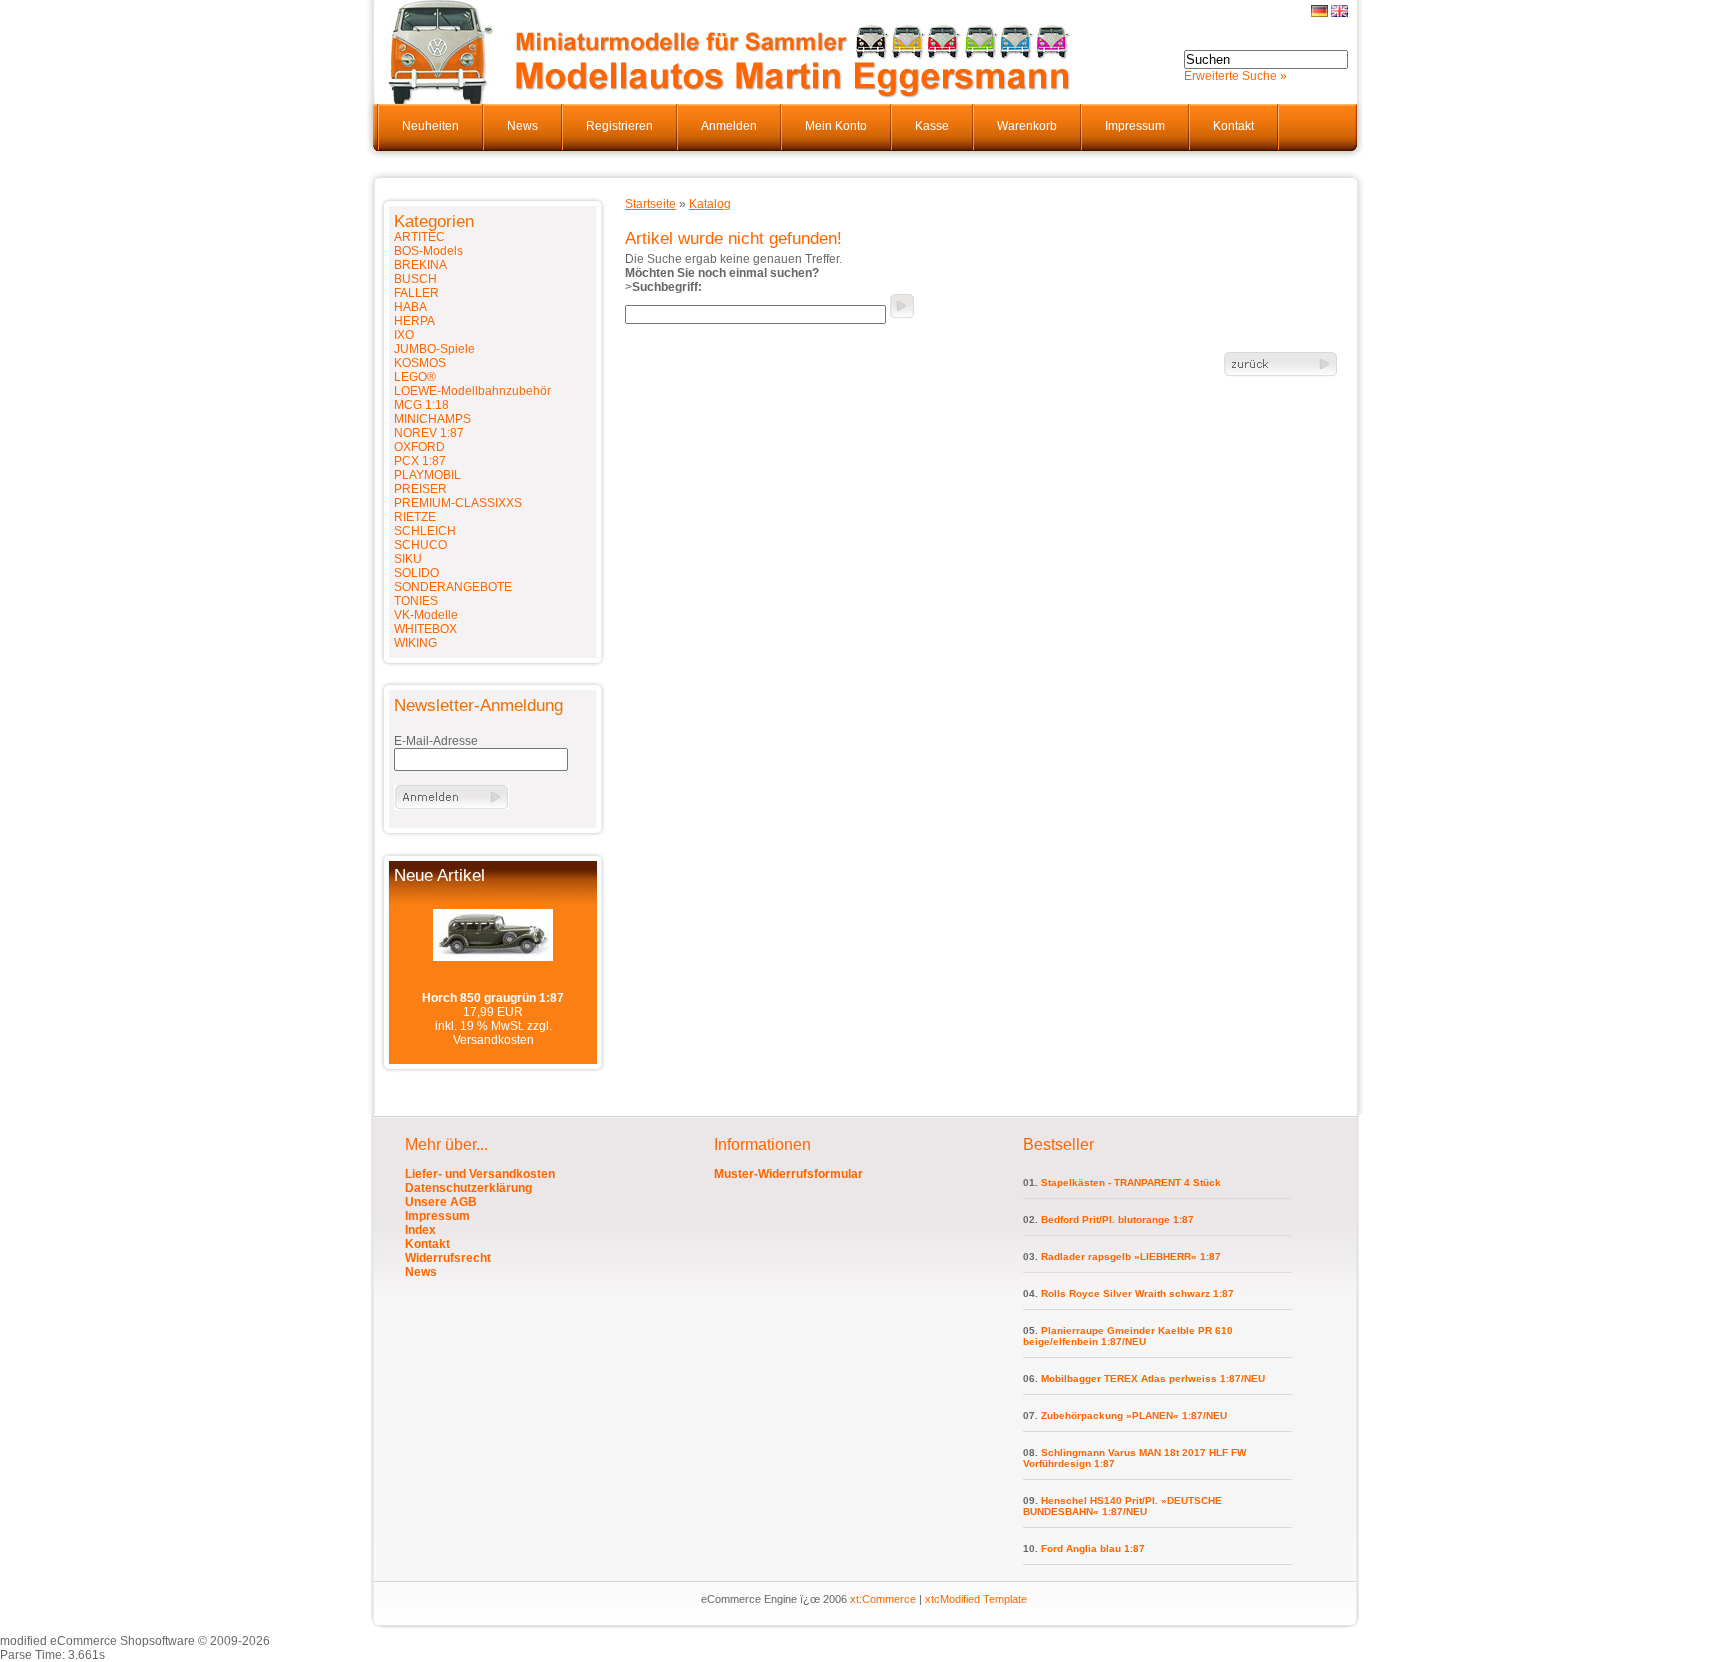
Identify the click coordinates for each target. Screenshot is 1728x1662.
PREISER (420, 489)
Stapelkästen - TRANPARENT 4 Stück (1131, 1182)
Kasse (932, 126)
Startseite (650, 204)
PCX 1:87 (420, 461)
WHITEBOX (425, 629)
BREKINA (420, 265)
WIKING (415, 643)
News (522, 126)
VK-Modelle (426, 615)
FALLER (416, 293)
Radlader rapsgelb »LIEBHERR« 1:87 (1131, 1256)
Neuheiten (430, 126)
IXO (404, 335)
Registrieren (619, 126)
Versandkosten (493, 1040)
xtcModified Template (976, 1599)
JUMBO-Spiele (434, 349)
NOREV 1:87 (429, 433)
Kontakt (1233, 126)
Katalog (710, 204)
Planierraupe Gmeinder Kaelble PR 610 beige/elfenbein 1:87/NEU (1128, 1336)
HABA (410, 307)
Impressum (1135, 126)
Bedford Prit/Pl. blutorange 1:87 (1117, 1219)
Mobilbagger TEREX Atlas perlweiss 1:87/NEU (1153, 1378)
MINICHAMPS (432, 419)
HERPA (414, 321)
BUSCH (415, 279)
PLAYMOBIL (427, 475)
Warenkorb (1027, 126)
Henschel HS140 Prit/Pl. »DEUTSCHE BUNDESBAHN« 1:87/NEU (1122, 1506)
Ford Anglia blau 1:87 (1093, 1548)
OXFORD (419, 447)
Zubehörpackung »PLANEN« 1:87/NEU (1134, 1415)
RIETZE (415, 517)
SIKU (408, 559)
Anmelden (729, 126)
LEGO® (415, 377)
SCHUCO (420, 545)
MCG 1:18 (421, 405)
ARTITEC (419, 237)
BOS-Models (428, 251)
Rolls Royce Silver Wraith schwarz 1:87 (1137, 1293)
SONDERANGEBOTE (453, 587)
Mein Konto (836, 126)
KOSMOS (420, 363)
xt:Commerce (883, 1599)
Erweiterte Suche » (1235, 76)
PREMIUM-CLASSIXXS (458, 503)
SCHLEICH (425, 531)
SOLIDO (416, 573)
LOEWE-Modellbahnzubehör (472, 391)
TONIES (416, 601)
